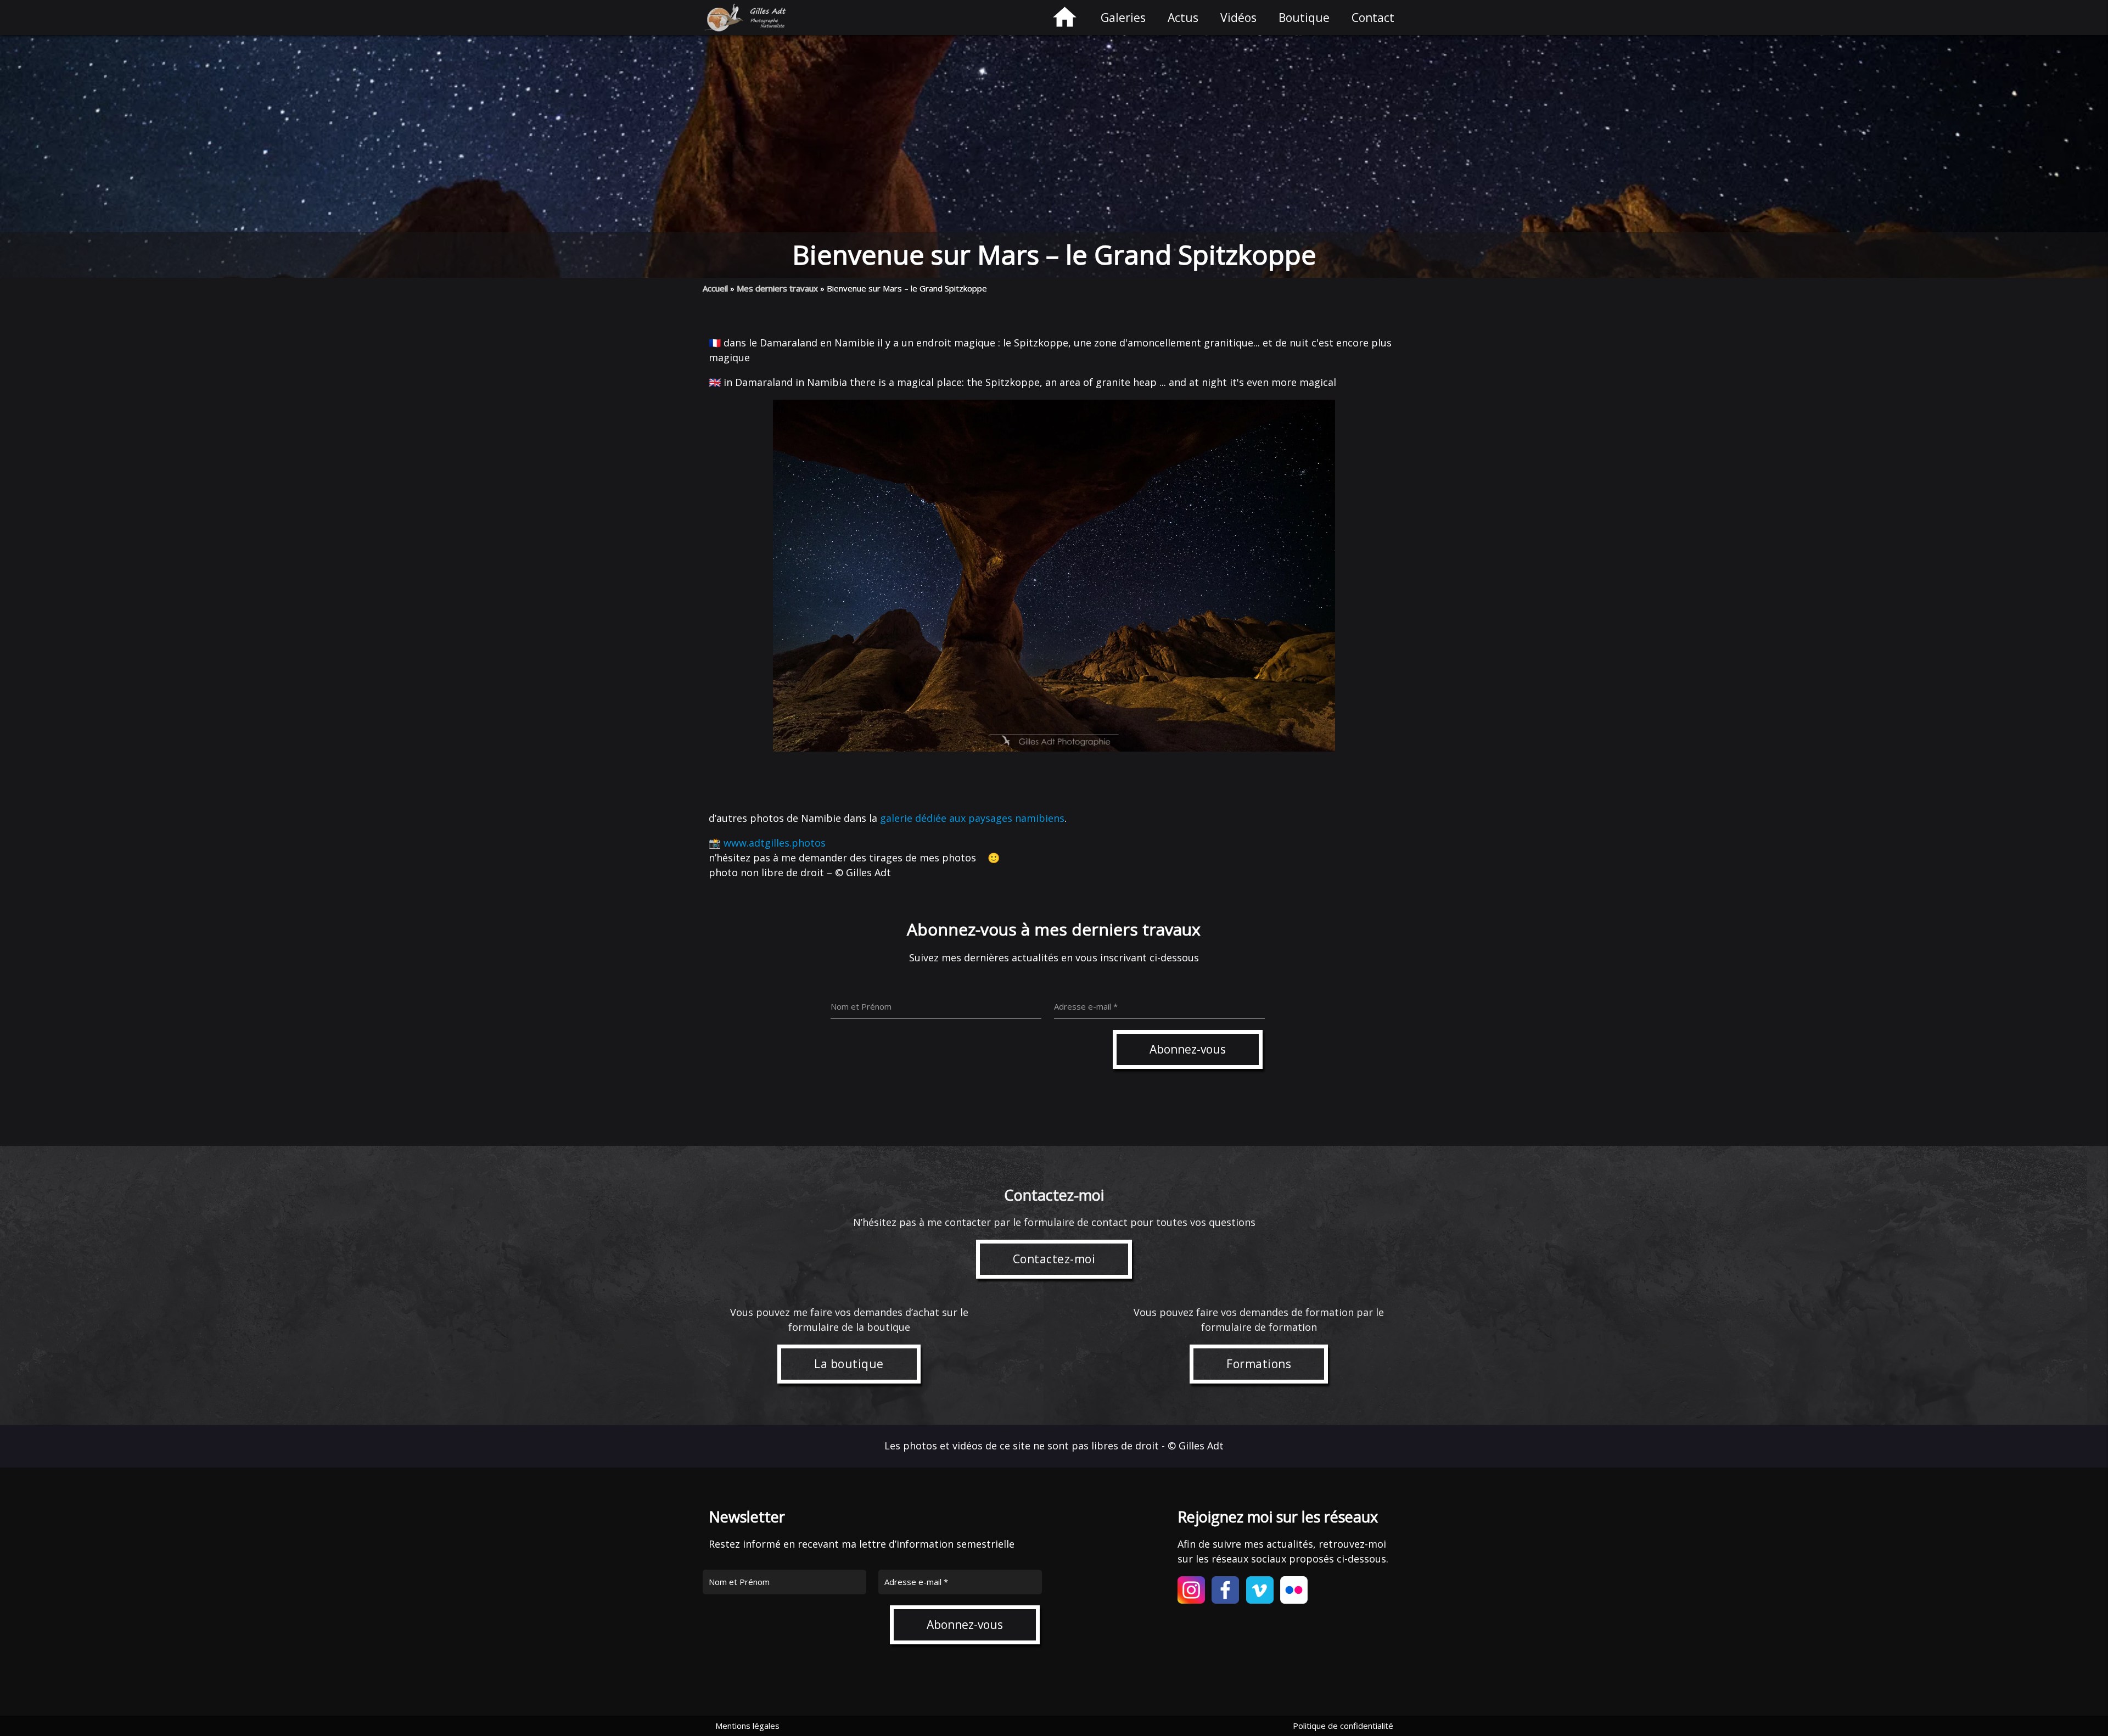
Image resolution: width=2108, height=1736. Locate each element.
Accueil (715, 288)
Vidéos (1238, 18)
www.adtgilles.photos (775, 843)
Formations (1259, 1364)
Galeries (1123, 18)
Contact (1373, 18)
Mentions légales (747, 1726)
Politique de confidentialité (1343, 1726)
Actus (1183, 18)
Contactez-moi (1054, 1259)
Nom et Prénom (739, 1582)
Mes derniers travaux (777, 288)
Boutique (1304, 18)
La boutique (849, 1364)
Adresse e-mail (916, 1582)
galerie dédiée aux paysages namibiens (972, 818)
